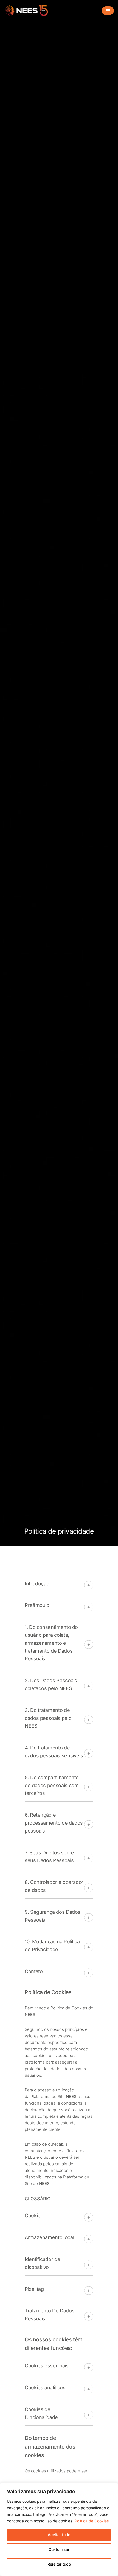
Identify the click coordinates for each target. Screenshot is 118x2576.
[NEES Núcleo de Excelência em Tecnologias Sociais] (27, 11)
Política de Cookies (92, 2521)
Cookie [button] (33, 2215)
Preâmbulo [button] (37, 1605)
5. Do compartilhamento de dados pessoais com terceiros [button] (52, 1785)
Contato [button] (34, 1971)
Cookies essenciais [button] (47, 2366)
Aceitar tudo (59, 2535)
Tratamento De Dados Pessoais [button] (50, 2315)
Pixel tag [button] (34, 2289)
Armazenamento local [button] (50, 2237)
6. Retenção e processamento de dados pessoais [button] (54, 1823)
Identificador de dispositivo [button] (42, 2263)
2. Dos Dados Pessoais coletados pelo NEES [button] (51, 1684)
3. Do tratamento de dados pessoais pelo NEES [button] (48, 1718)
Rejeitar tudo (59, 2564)
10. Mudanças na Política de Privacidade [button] (52, 1945)
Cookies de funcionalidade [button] (41, 2413)
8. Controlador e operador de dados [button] (54, 1886)
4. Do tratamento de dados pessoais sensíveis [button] (54, 1752)
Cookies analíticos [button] (45, 2387)
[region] (59, 2529)
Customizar (59, 2549)
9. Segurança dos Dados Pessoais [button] (53, 1916)
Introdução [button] (37, 1584)
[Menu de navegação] (108, 11)
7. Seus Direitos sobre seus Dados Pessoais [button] (49, 1857)
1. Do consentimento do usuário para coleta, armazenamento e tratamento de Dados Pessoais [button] (51, 1643)
